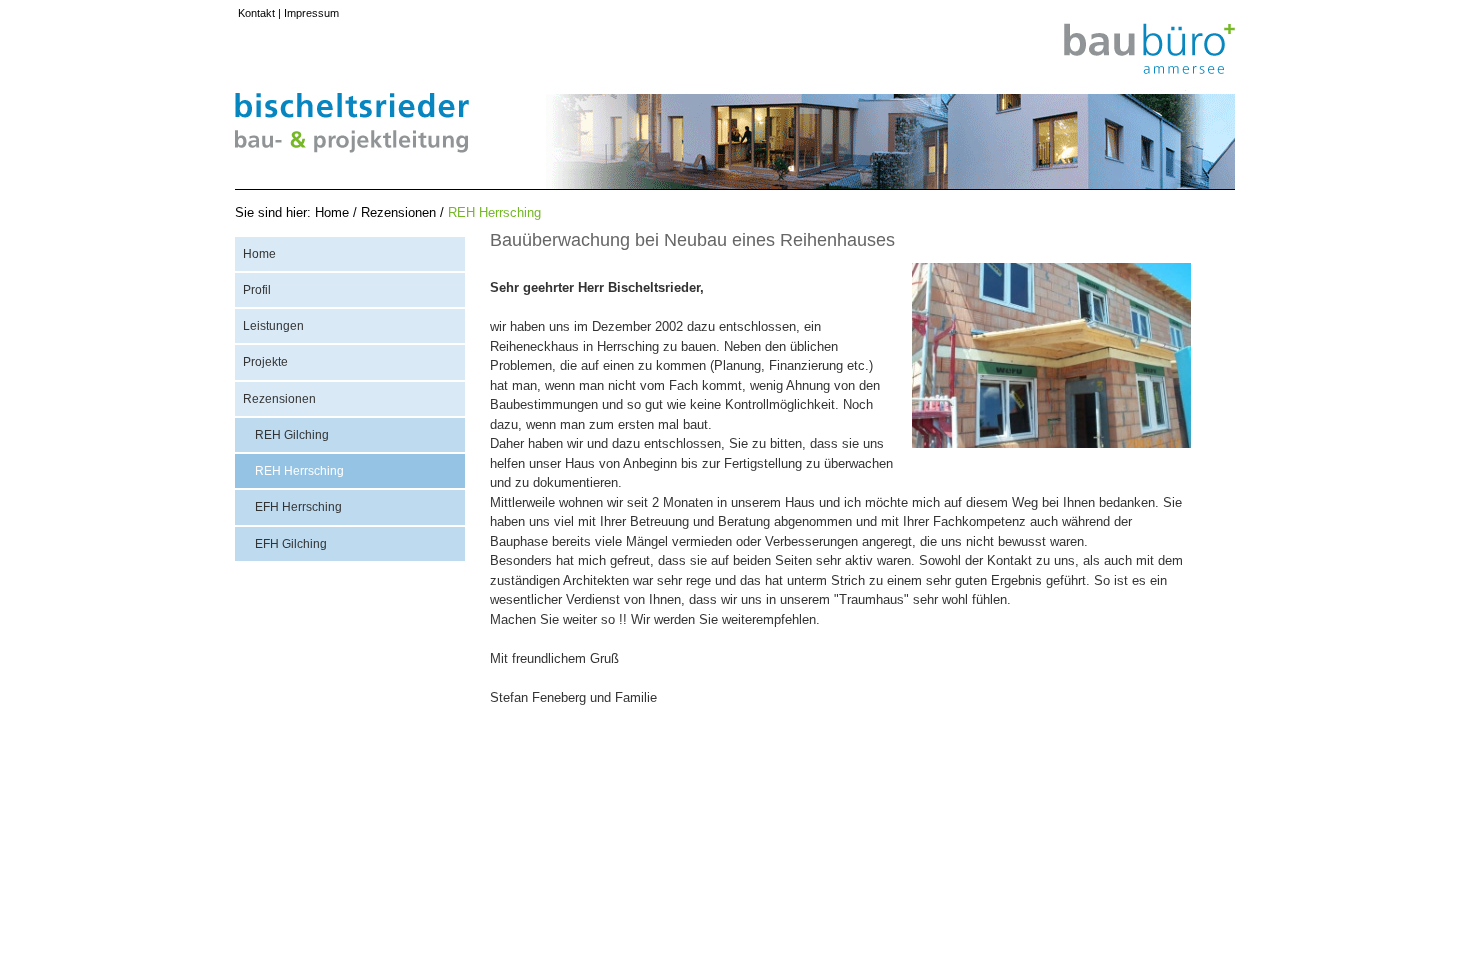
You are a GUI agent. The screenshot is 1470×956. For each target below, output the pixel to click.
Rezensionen (398, 212)
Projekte (265, 362)
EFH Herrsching (298, 507)
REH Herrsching (494, 212)
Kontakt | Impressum (288, 13)
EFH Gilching (291, 544)
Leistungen (273, 326)
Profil (257, 290)
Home (332, 212)
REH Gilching (292, 435)
